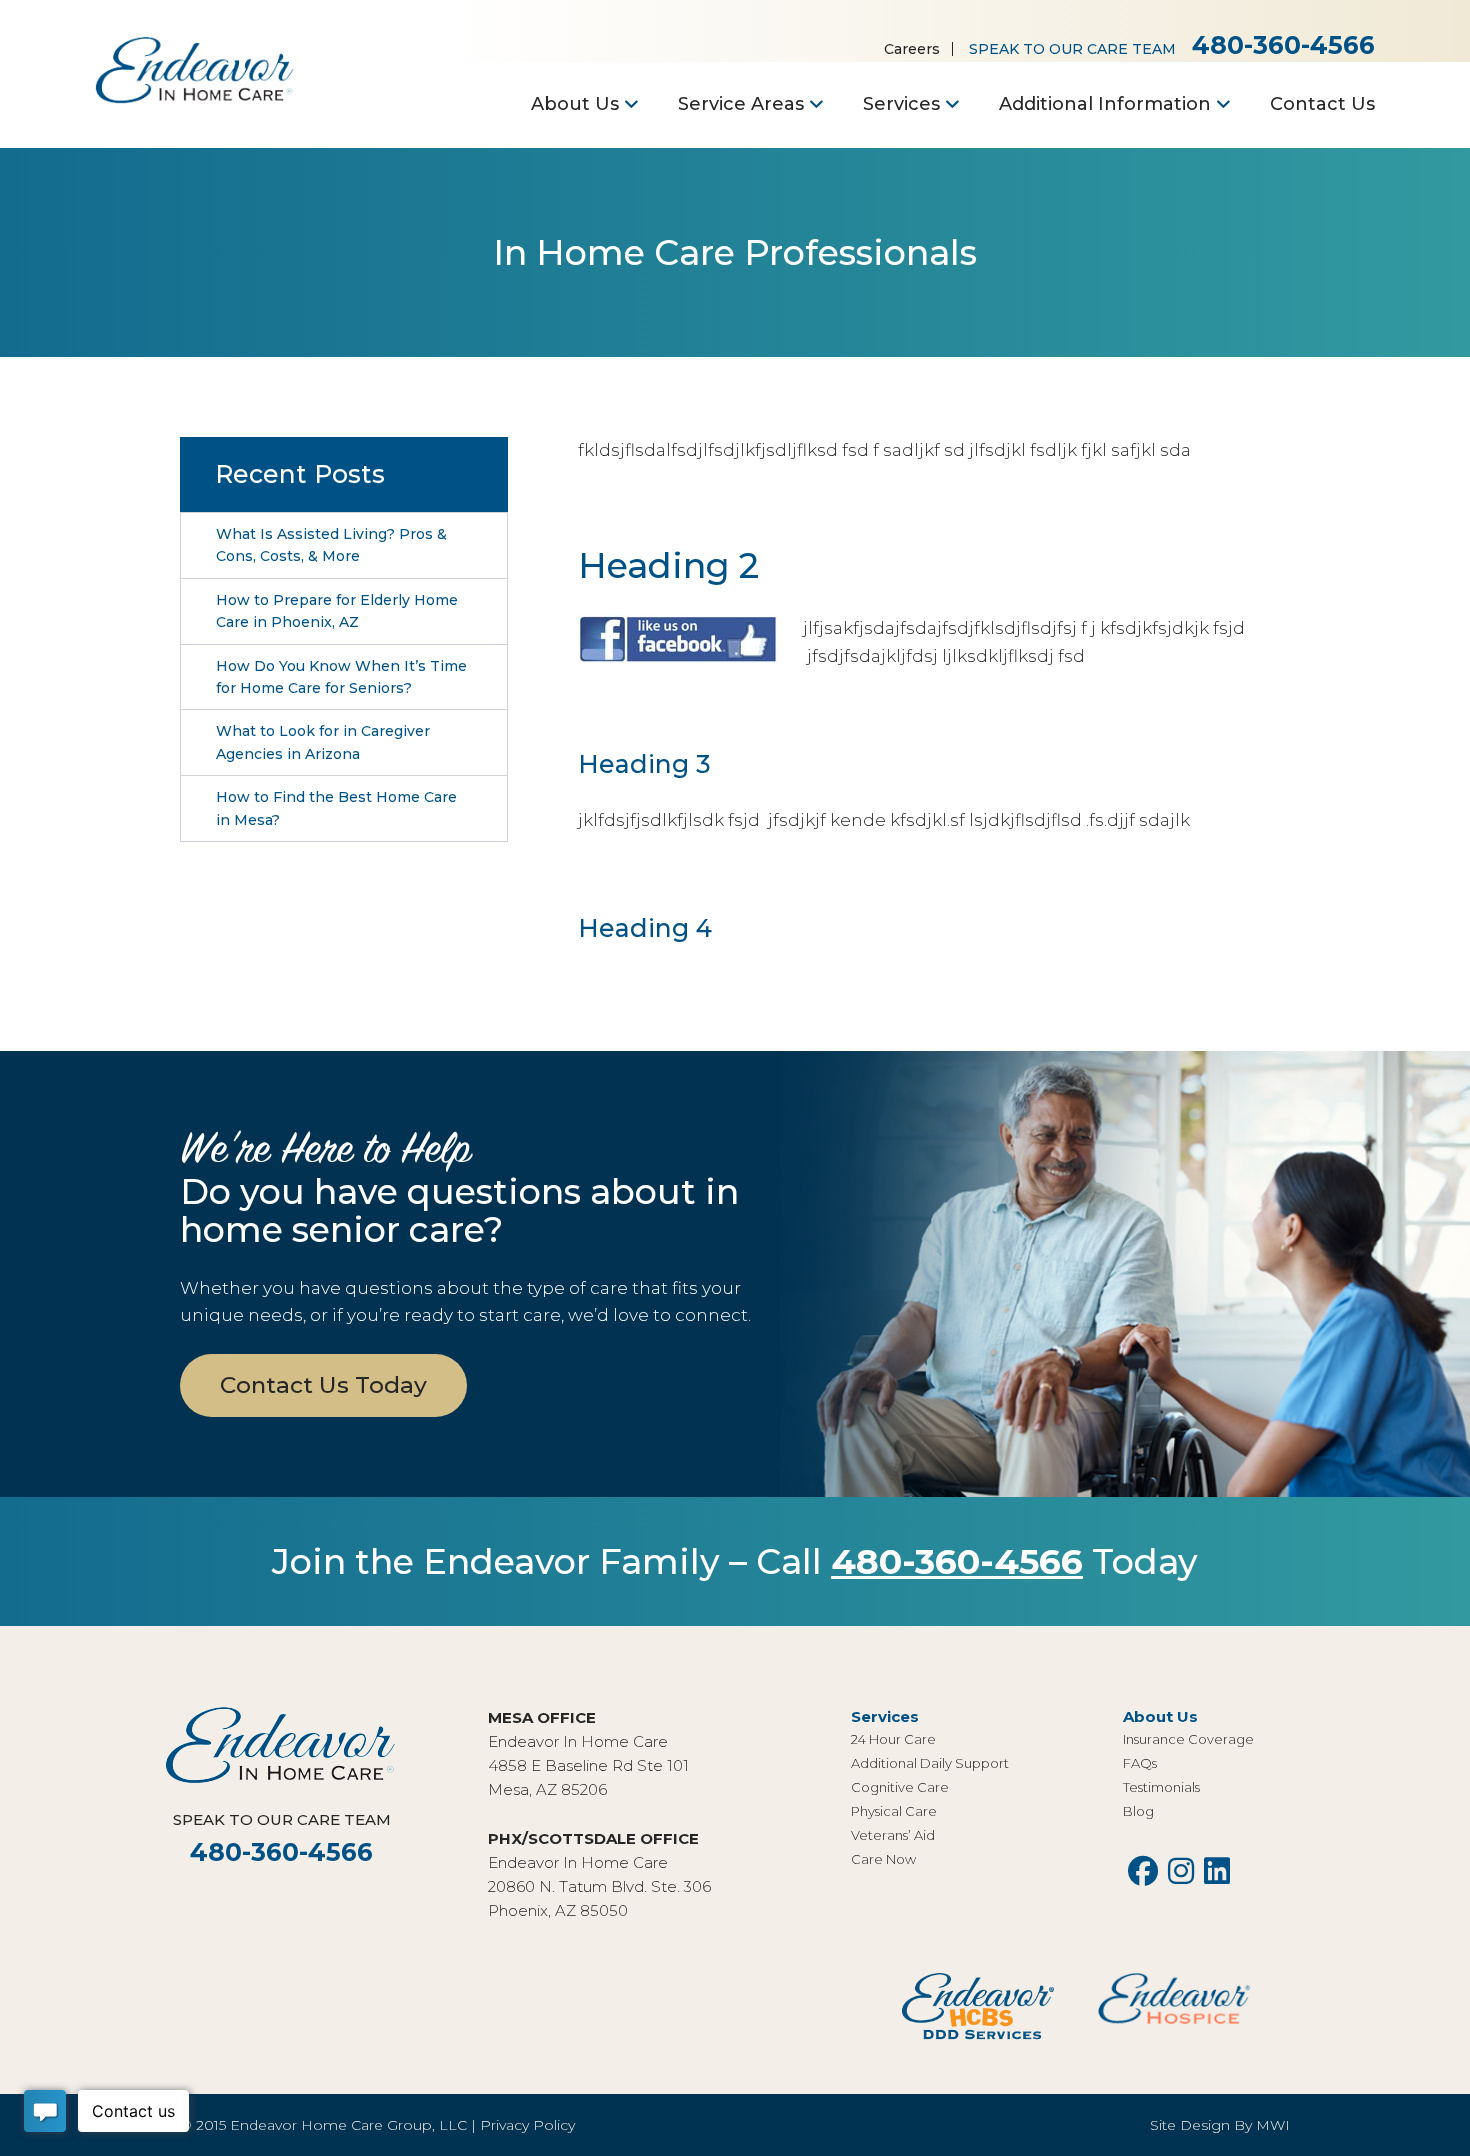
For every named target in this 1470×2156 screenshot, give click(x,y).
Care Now (883, 1859)
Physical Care (894, 1811)
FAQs (1140, 1763)
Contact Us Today (323, 1385)
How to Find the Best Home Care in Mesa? (336, 808)
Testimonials (1161, 1787)
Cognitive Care (900, 1787)
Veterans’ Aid (893, 1835)
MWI (1273, 2125)
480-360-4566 (1283, 45)
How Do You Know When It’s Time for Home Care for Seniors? (341, 677)
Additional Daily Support (930, 1763)
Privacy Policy (527, 2125)
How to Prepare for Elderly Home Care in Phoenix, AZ (337, 611)
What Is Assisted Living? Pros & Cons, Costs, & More (331, 545)
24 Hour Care (893, 1739)
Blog (1138, 1811)
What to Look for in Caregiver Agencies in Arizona (323, 742)
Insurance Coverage (1188, 1739)
